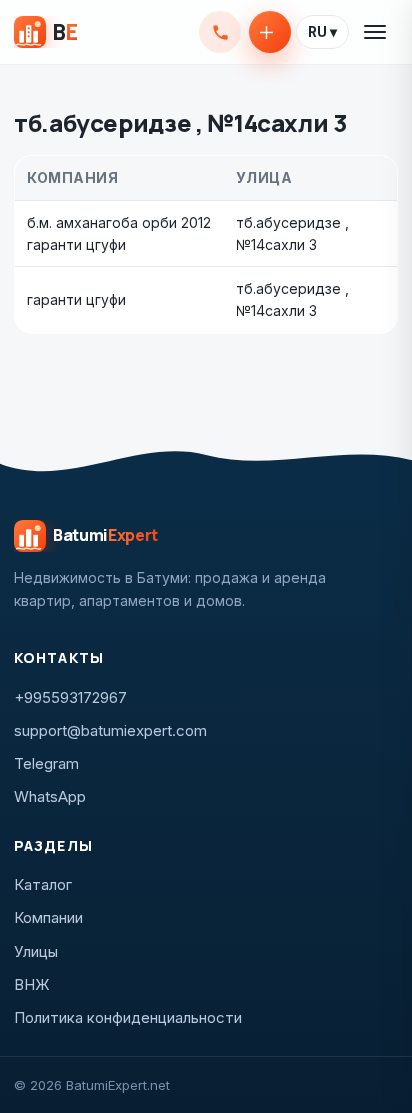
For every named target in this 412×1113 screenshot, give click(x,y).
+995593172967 (220, 32)
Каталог (43, 884)
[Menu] (376, 32)
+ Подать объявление (270, 32)
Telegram (46, 763)
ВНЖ (32, 984)
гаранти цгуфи (76, 299)
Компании (48, 917)
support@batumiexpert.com (110, 730)
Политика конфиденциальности (128, 1017)
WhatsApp (50, 796)
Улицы (36, 951)
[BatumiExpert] (45, 32)
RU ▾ (322, 32)
